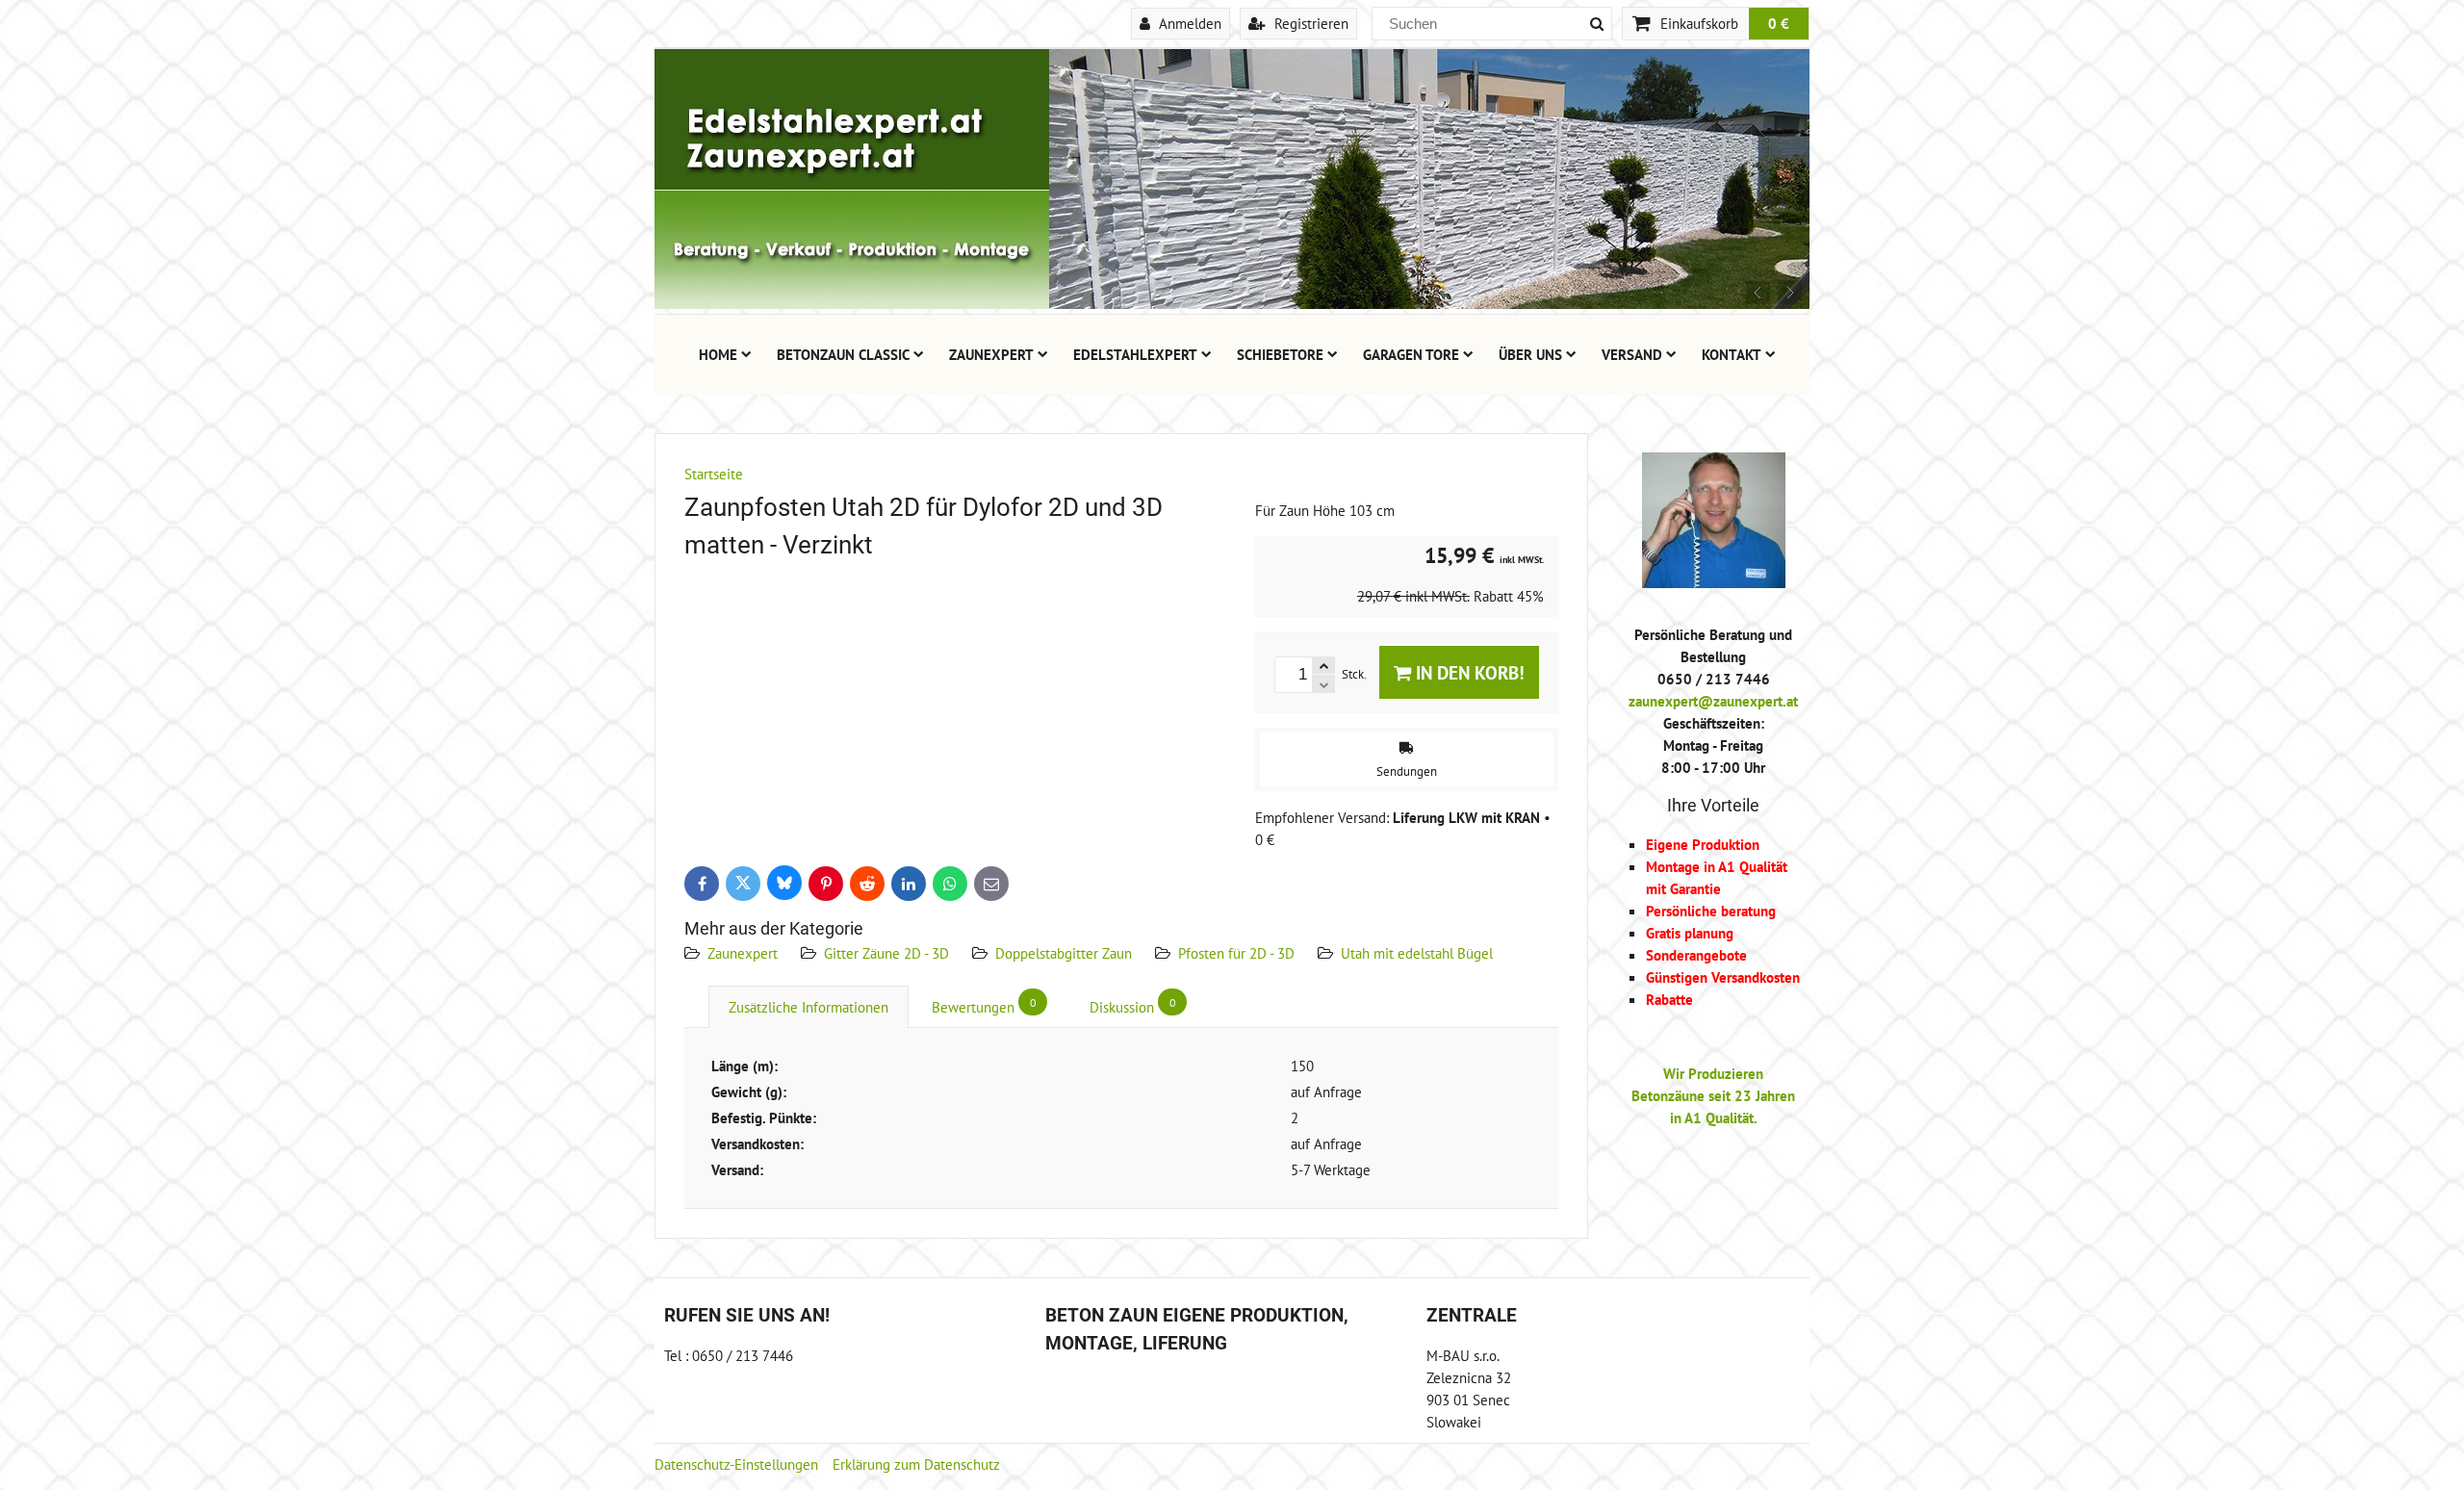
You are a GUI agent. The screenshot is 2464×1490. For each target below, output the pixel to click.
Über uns (1530, 354)
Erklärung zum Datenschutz (916, 1464)
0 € (1779, 23)
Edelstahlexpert (1135, 354)
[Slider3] (1232, 303)
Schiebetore (1280, 354)
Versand (1632, 354)
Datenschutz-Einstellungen (736, 1464)
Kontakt (1732, 354)
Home (718, 354)
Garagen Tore (1411, 354)
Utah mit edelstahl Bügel (1417, 953)
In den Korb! (1468, 672)
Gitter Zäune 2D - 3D (886, 953)
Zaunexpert (991, 354)
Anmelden (1188, 23)
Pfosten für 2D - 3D (1236, 953)
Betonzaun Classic (843, 354)
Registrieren (1309, 23)
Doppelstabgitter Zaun (1064, 953)
